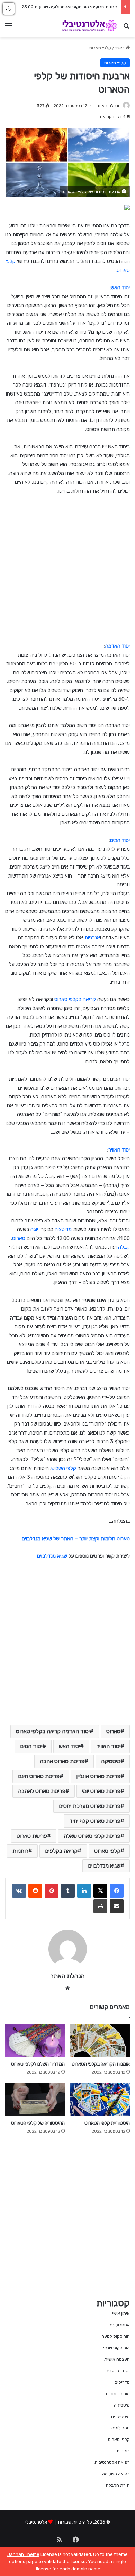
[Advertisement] (67, 572)
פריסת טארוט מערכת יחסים (90, 1806)
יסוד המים (31, 1746)
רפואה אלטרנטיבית (112, 2462)
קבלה (124, 1247)
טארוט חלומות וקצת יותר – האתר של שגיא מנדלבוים (76, 1539)
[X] (100, 1891)
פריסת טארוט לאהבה (42, 1791)
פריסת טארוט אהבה (62, 1761)
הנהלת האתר (109, 106)
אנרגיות (92, 938)
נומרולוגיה (121, 2428)
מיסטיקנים (120, 2416)
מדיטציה (63, 1229)
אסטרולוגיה (119, 2325)
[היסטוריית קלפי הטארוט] (100, 2099)
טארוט (19, 1238)
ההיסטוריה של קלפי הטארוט (38, 2123)
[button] (9, 9)
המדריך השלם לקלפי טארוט (38, 2064)
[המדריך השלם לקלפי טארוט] (35, 2041)
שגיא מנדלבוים (52, 1556)
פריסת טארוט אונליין (98, 1776)
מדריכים (122, 2382)
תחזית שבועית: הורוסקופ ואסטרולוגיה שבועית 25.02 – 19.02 (62, 7)
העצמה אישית (117, 2359)
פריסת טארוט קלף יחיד (95, 1821)
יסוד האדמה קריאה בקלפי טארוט (53, 1731)
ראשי (120, 48)
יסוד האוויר (109, 1746)
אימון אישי (121, 2313)
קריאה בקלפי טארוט (75, 999)
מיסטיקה (111, 1761)
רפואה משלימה (116, 2474)
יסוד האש (69, 1746)
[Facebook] (117, 1891)
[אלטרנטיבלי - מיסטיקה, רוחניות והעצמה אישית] (90, 26)
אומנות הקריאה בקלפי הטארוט (101, 2064)
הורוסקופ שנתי (116, 2348)
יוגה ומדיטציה (118, 2371)
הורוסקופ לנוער (116, 2336)
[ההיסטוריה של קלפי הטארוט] (35, 2099)
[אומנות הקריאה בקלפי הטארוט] (100, 2041)
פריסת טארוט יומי (101, 1791)
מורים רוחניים (118, 2394)
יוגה (34, 1229)
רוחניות (20, 1851)
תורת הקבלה (118, 2485)
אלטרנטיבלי (36, 2522)
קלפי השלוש (64, 1468)
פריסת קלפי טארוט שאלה (92, 1836)
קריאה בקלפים (61, 1851)
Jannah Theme (23, 2554)
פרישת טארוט (32, 1836)
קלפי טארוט (100, 48)
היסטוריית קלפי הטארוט (107, 2123)
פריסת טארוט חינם (39, 1776)
